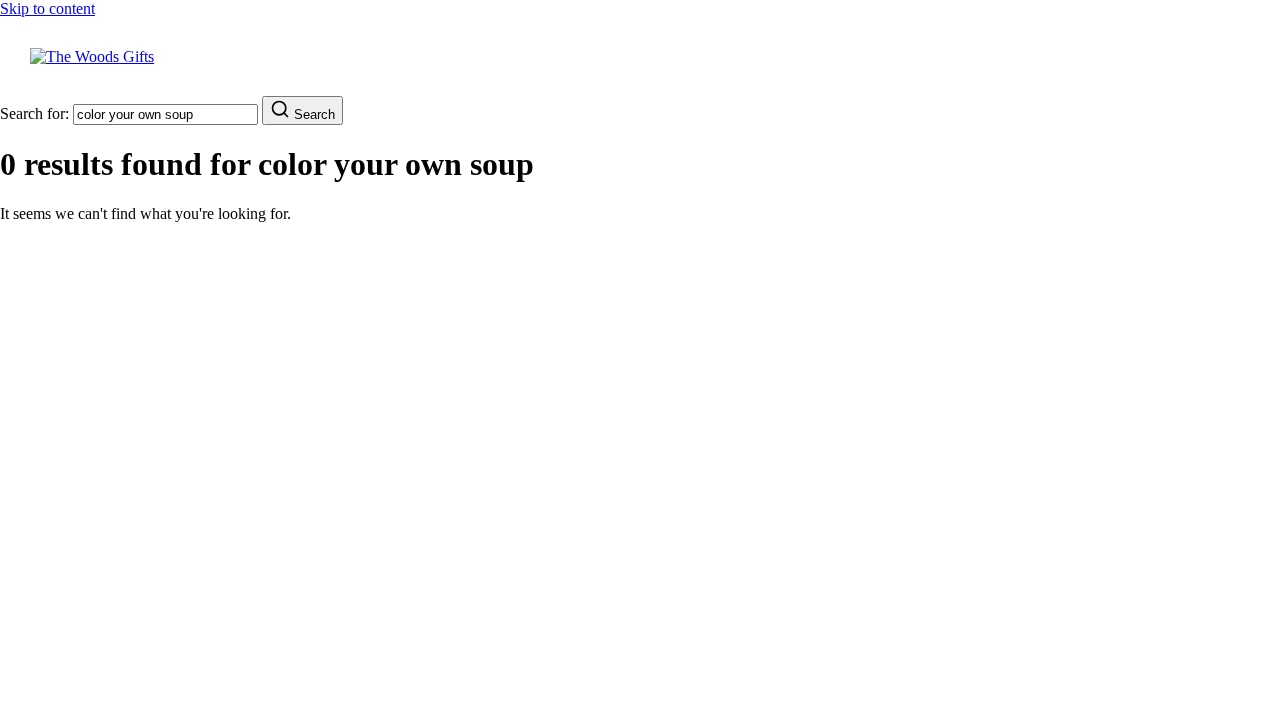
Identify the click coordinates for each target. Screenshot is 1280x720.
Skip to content (47, 8)
